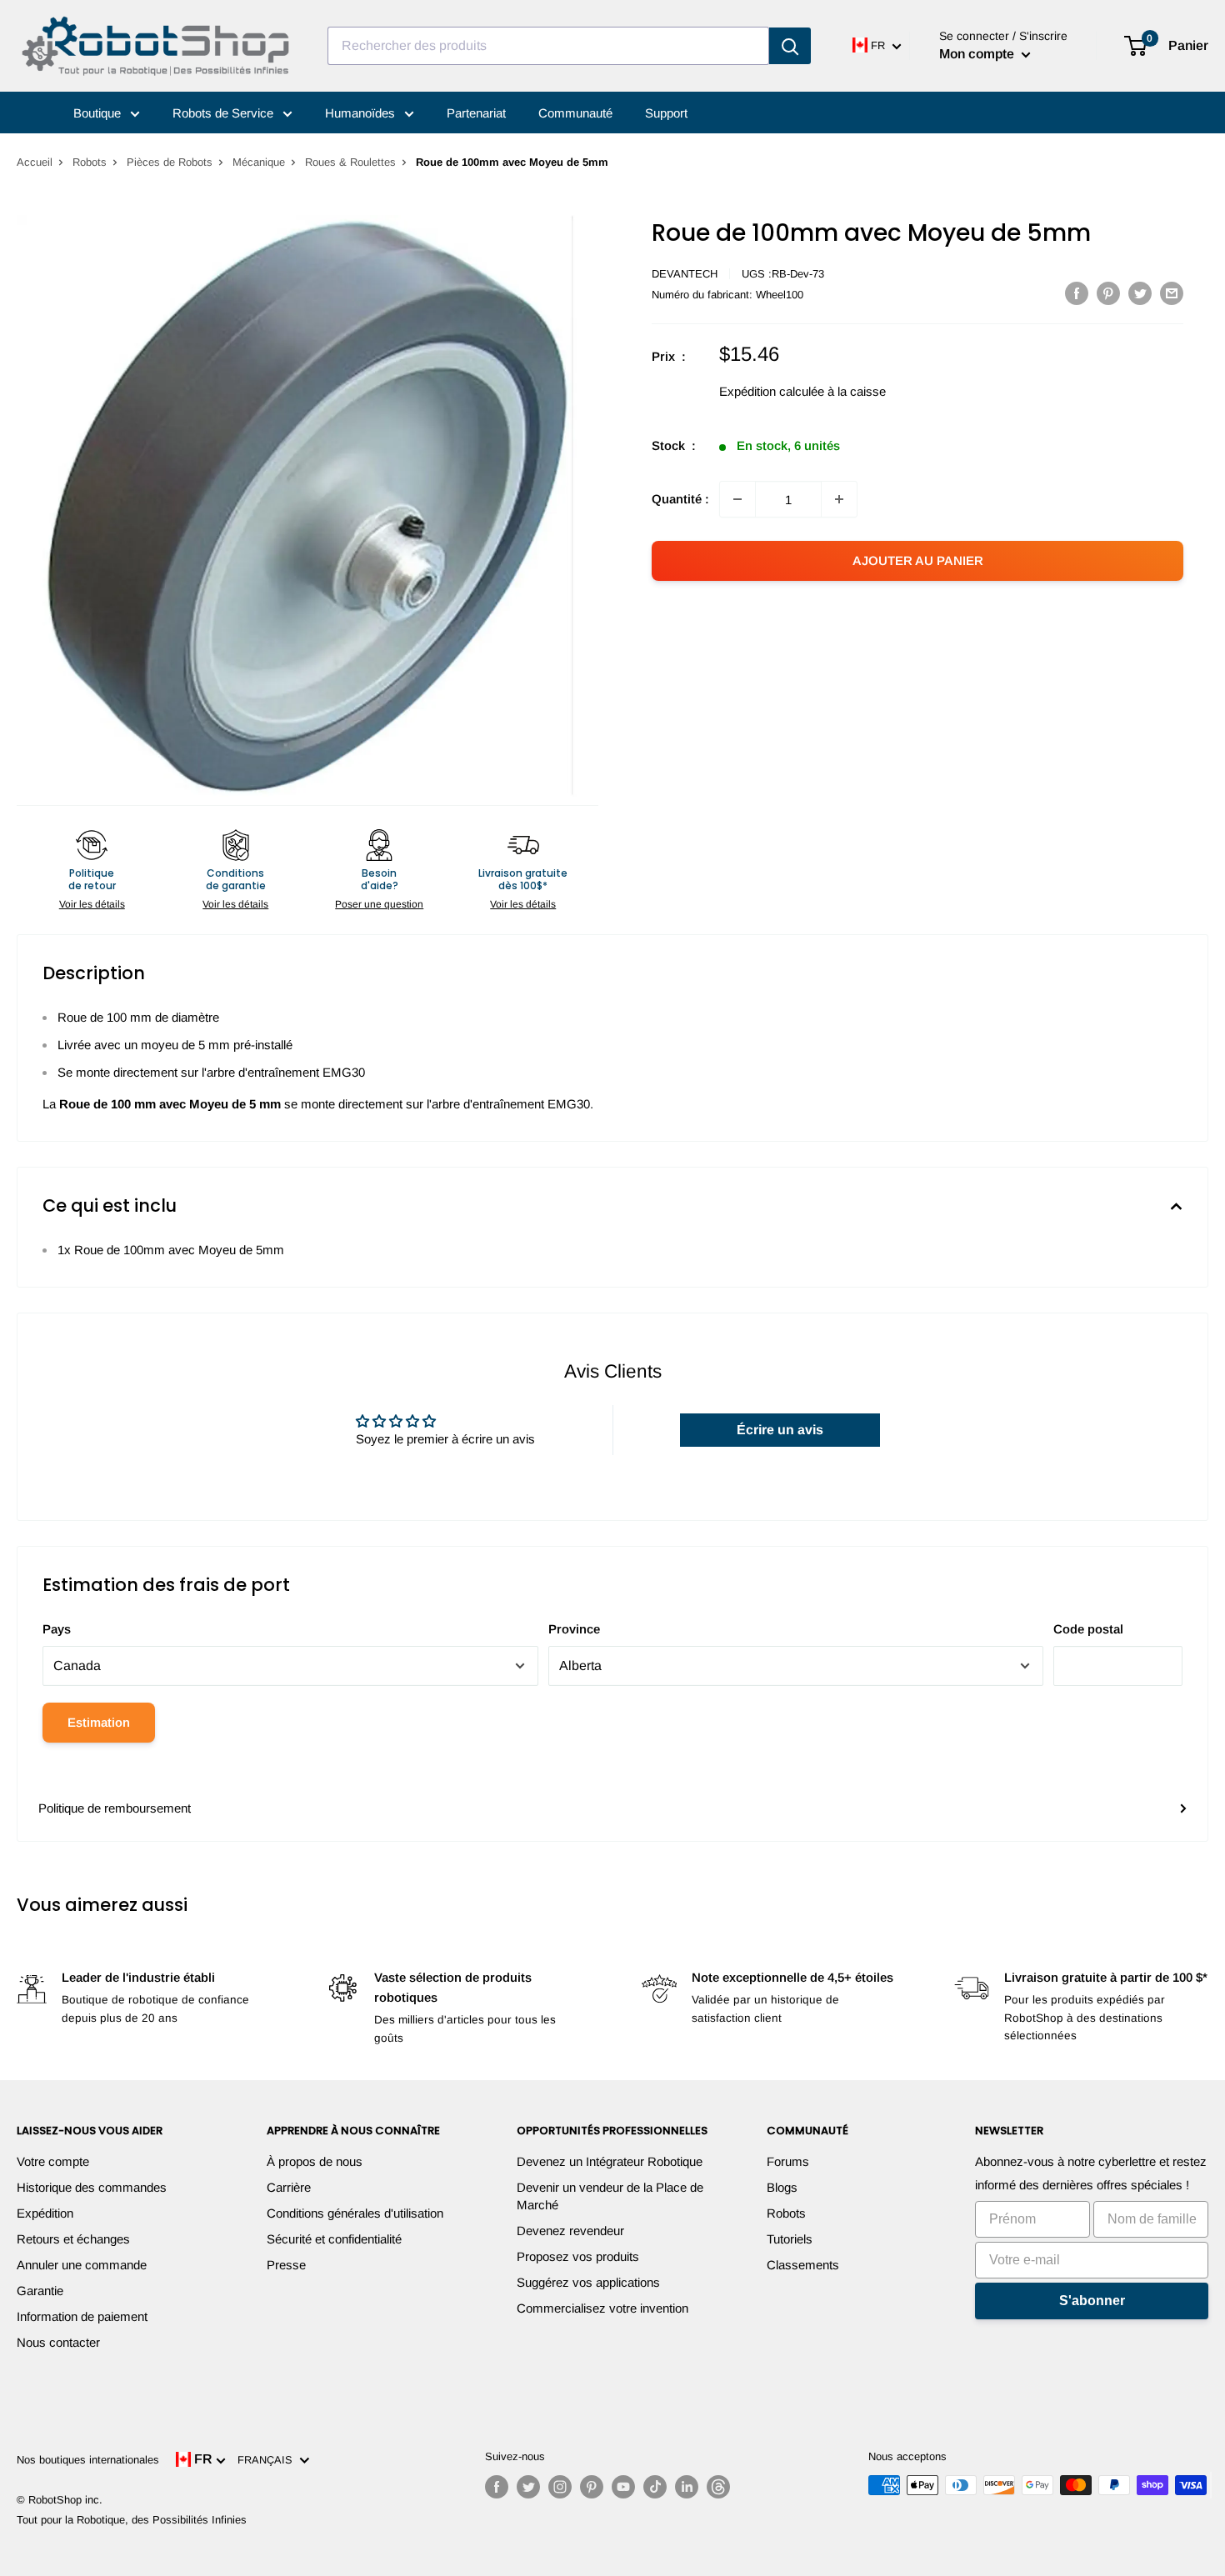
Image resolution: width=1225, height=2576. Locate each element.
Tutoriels (790, 2239)
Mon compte (978, 54)
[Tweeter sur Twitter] (1140, 293)
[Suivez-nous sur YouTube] (623, 2487)
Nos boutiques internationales (88, 2460)
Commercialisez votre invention (602, 2308)
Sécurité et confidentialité (334, 2239)
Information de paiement (82, 2316)
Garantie (40, 2291)
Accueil (35, 162)
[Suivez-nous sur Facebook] (497, 2487)
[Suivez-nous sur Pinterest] (592, 2487)
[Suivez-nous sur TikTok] (655, 2487)
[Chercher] (790, 46)
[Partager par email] (1172, 293)
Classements (803, 2265)
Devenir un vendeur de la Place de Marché (610, 2196)
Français (268, 2460)
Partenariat (476, 113)
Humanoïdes (362, 113)
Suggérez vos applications (588, 2282)
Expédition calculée (772, 391)
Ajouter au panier (918, 560)
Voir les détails (92, 904)
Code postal (1088, 1629)
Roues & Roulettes (350, 162)
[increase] (839, 499)
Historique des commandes (92, 2187)
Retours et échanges (73, 2239)
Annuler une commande (82, 2265)
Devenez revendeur (570, 2231)
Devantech (685, 274)
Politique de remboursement (115, 1808)
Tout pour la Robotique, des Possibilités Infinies (132, 2520)
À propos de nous (315, 2161)
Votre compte (53, 2161)
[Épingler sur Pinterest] (1108, 293)
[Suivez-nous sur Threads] (718, 2487)
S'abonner (1092, 2301)
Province (574, 1629)
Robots (90, 162)
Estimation (99, 1722)
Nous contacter (58, 2342)
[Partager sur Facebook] (1077, 293)
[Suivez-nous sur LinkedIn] (687, 2487)
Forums (788, 2161)
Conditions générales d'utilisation (355, 2213)
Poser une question (379, 904)
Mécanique (259, 162)
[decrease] (737, 499)
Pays (57, 1629)
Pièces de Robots (170, 162)
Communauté (575, 113)
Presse (286, 2265)
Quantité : (680, 499)
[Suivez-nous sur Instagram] (560, 2487)
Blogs (782, 2187)
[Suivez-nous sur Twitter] (528, 2487)
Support (666, 113)
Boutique (99, 113)
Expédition (45, 2213)
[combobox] (548, 46)
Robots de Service (225, 113)
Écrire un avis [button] (780, 1430)
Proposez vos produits (578, 2256)
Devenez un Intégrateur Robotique (610, 2161)
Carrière (289, 2187)
